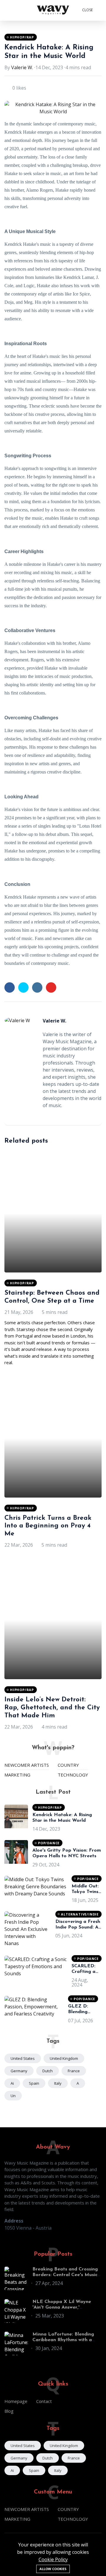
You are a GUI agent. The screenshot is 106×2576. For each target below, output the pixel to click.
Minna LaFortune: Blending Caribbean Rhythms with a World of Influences (63, 2340)
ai (12, 2083)
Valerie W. (22, 67)
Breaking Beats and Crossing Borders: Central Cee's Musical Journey (67, 2275)
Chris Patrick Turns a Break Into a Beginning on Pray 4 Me (48, 1526)
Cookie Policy (53, 2559)
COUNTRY (68, 1765)
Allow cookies (53, 2569)
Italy (58, 2083)
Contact (44, 2401)
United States (23, 2058)
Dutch (48, 2071)
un (13, 2096)
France (74, 2071)
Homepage (16, 2401)
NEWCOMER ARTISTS (27, 1765)
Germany (19, 2071)
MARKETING (17, 1775)
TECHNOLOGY (73, 1775)
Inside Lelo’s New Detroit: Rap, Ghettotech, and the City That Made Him (52, 1708)
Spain (34, 2083)
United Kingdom (64, 2058)
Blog (9, 2411)
